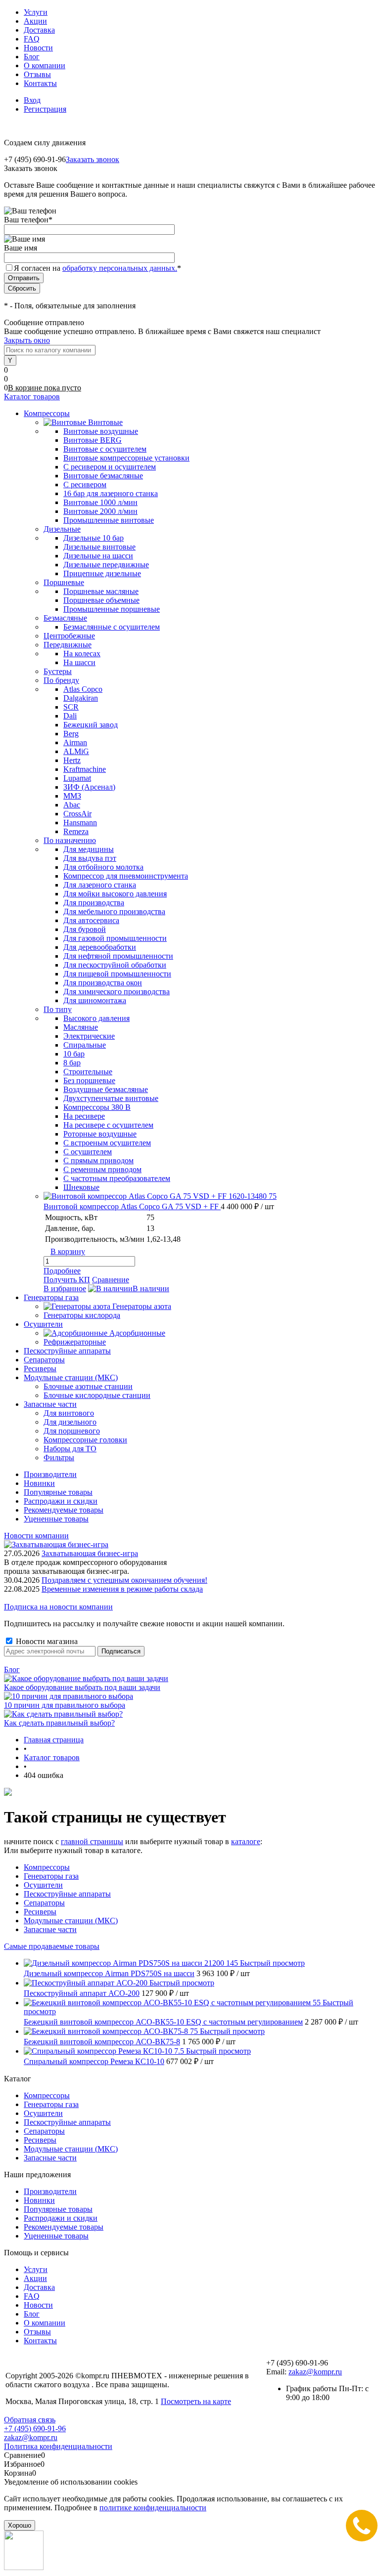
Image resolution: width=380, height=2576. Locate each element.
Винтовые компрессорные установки (126, 458)
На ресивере (84, 1116)
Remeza (76, 831)
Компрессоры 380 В (97, 1107)
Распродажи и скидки (61, 1501)
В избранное (65, 1288)
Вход (32, 100)
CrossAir (77, 814)
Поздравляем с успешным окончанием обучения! (124, 1580)
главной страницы (92, 1841)
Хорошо (20, 2525)
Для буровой (85, 929)
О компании (45, 65)
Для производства (94, 903)
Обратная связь (30, 2420)
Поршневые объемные (101, 600)
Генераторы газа (51, 1876)
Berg (71, 734)
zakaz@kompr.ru (315, 2372)
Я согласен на (97, 268)
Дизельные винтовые (99, 547)
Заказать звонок (93, 159)
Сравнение (111, 1280)
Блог (32, 57)
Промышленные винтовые (109, 520)
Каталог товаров (32, 397)
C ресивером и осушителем (110, 467)
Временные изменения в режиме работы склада (122, 1589)
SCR (71, 707)
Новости (38, 48)
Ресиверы (40, 1912)
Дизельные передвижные (106, 565)
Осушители (43, 1885)
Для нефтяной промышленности (118, 956)
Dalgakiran (81, 698)
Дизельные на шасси (98, 556)
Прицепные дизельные (102, 573)
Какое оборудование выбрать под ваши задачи (82, 1687)
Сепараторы (44, 1903)
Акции (35, 21)
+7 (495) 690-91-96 (35, 2428)
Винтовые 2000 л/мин (100, 511)
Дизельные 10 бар (94, 538)
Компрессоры (47, 1867)
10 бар (74, 1054)
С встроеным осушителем (107, 1143)
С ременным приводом (102, 1169)
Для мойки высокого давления (115, 894)
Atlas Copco (83, 689)
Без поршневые (89, 1080)
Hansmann (80, 823)
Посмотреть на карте (196, 2401)
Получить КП (67, 1280)
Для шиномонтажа (95, 1000)
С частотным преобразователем (117, 1178)
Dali (70, 716)
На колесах (82, 654)
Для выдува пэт (90, 858)
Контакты (40, 83)
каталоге (246, 1841)
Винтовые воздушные (101, 431)
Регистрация (45, 109)
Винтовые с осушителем (105, 449)
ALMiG (76, 751)
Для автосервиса (91, 920)
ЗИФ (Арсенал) (89, 787)
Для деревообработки (100, 947)
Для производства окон (103, 983)
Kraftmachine (85, 769)
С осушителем (88, 1152)
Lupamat (77, 778)
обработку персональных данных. (120, 268)
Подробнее (62, 1271)
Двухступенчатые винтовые (111, 1098)
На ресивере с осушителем (108, 1125)
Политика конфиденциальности (58, 2446)
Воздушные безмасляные (106, 1089)
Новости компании (36, 1536)
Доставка (39, 30)
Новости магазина (46, 1641)
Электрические (89, 1036)
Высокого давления (96, 1018)
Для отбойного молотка (103, 867)
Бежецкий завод (91, 725)
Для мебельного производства (114, 911)
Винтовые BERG (93, 440)
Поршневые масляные (101, 591)
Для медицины (89, 849)
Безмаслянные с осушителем (112, 627)
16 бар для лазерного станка (111, 493)
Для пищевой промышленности (117, 974)
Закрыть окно (27, 340)
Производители (50, 1474)
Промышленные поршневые (112, 609)
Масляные (81, 1027)
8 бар (72, 1063)
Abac (72, 805)
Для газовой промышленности (115, 938)
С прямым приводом (98, 1161)
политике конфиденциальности (153, 2508)
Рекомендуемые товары (64, 1510)
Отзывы (37, 74)
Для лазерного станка (100, 885)
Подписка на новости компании (58, 1607)
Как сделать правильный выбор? (59, 1723)
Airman (75, 742)
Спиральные (85, 1045)
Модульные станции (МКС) (71, 1921)
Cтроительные (88, 1072)
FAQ (32, 39)
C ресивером (85, 485)
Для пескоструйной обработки (115, 965)
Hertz (72, 760)
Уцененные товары (56, 1519)
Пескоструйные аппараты (67, 1894)
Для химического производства (117, 992)
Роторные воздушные (100, 1134)
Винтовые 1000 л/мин (100, 502)
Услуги (36, 12)
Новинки (39, 1483)
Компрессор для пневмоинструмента (126, 876)
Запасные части (50, 1929)
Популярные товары (58, 1492)
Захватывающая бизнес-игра (90, 1553)
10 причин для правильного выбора (65, 1705)
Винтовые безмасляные (103, 476)
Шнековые (81, 1187)
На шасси (79, 662)
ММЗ (72, 796)
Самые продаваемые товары (52, 1946)
